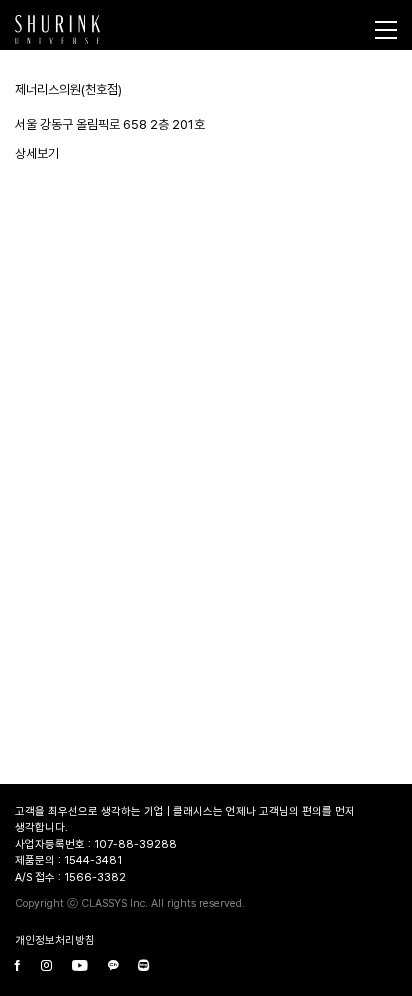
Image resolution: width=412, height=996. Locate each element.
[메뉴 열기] (386, 30)
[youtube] (80, 967)
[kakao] (113, 967)
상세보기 (37, 153)
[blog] (143, 967)
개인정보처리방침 (55, 940)
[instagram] (46, 967)
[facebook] (18, 967)
